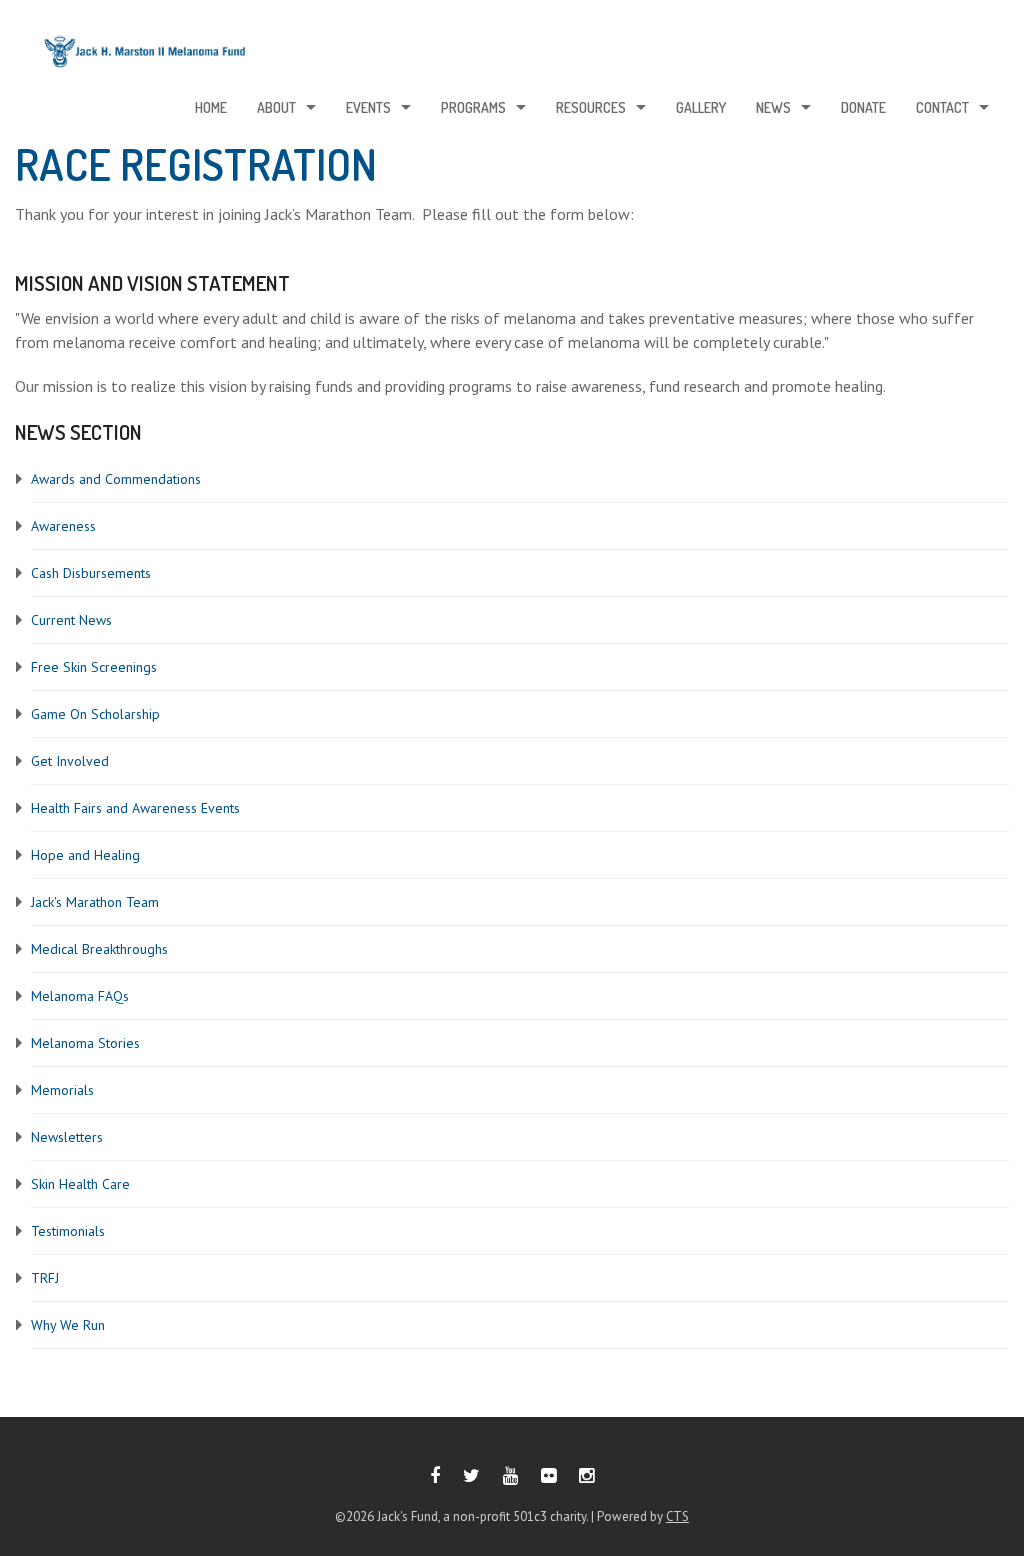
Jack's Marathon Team (95, 902)
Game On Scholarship (95, 714)
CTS (677, 1516)
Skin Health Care (80, 1184)
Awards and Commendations (116, 479)
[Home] (145, 56)
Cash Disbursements (91, 573)
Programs (473, 107)
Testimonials (68, 1231)
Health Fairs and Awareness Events (135, 808)
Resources (591, 107)
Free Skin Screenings (94, 667)
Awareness (63, 526)
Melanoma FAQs (80, 996)
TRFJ (45, 1278)
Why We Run (68, 1325)
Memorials (62, 1090)
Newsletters (67, 1137)
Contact (942, 107)
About (276, 107)
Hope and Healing (85, 855)
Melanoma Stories (85, 1043)
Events (368, 107)
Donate (863, 107)
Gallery (701, 107)
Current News (71, 620)
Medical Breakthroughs (99, 949)
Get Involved (70, 761)
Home (211, 107)
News (773, 107)
